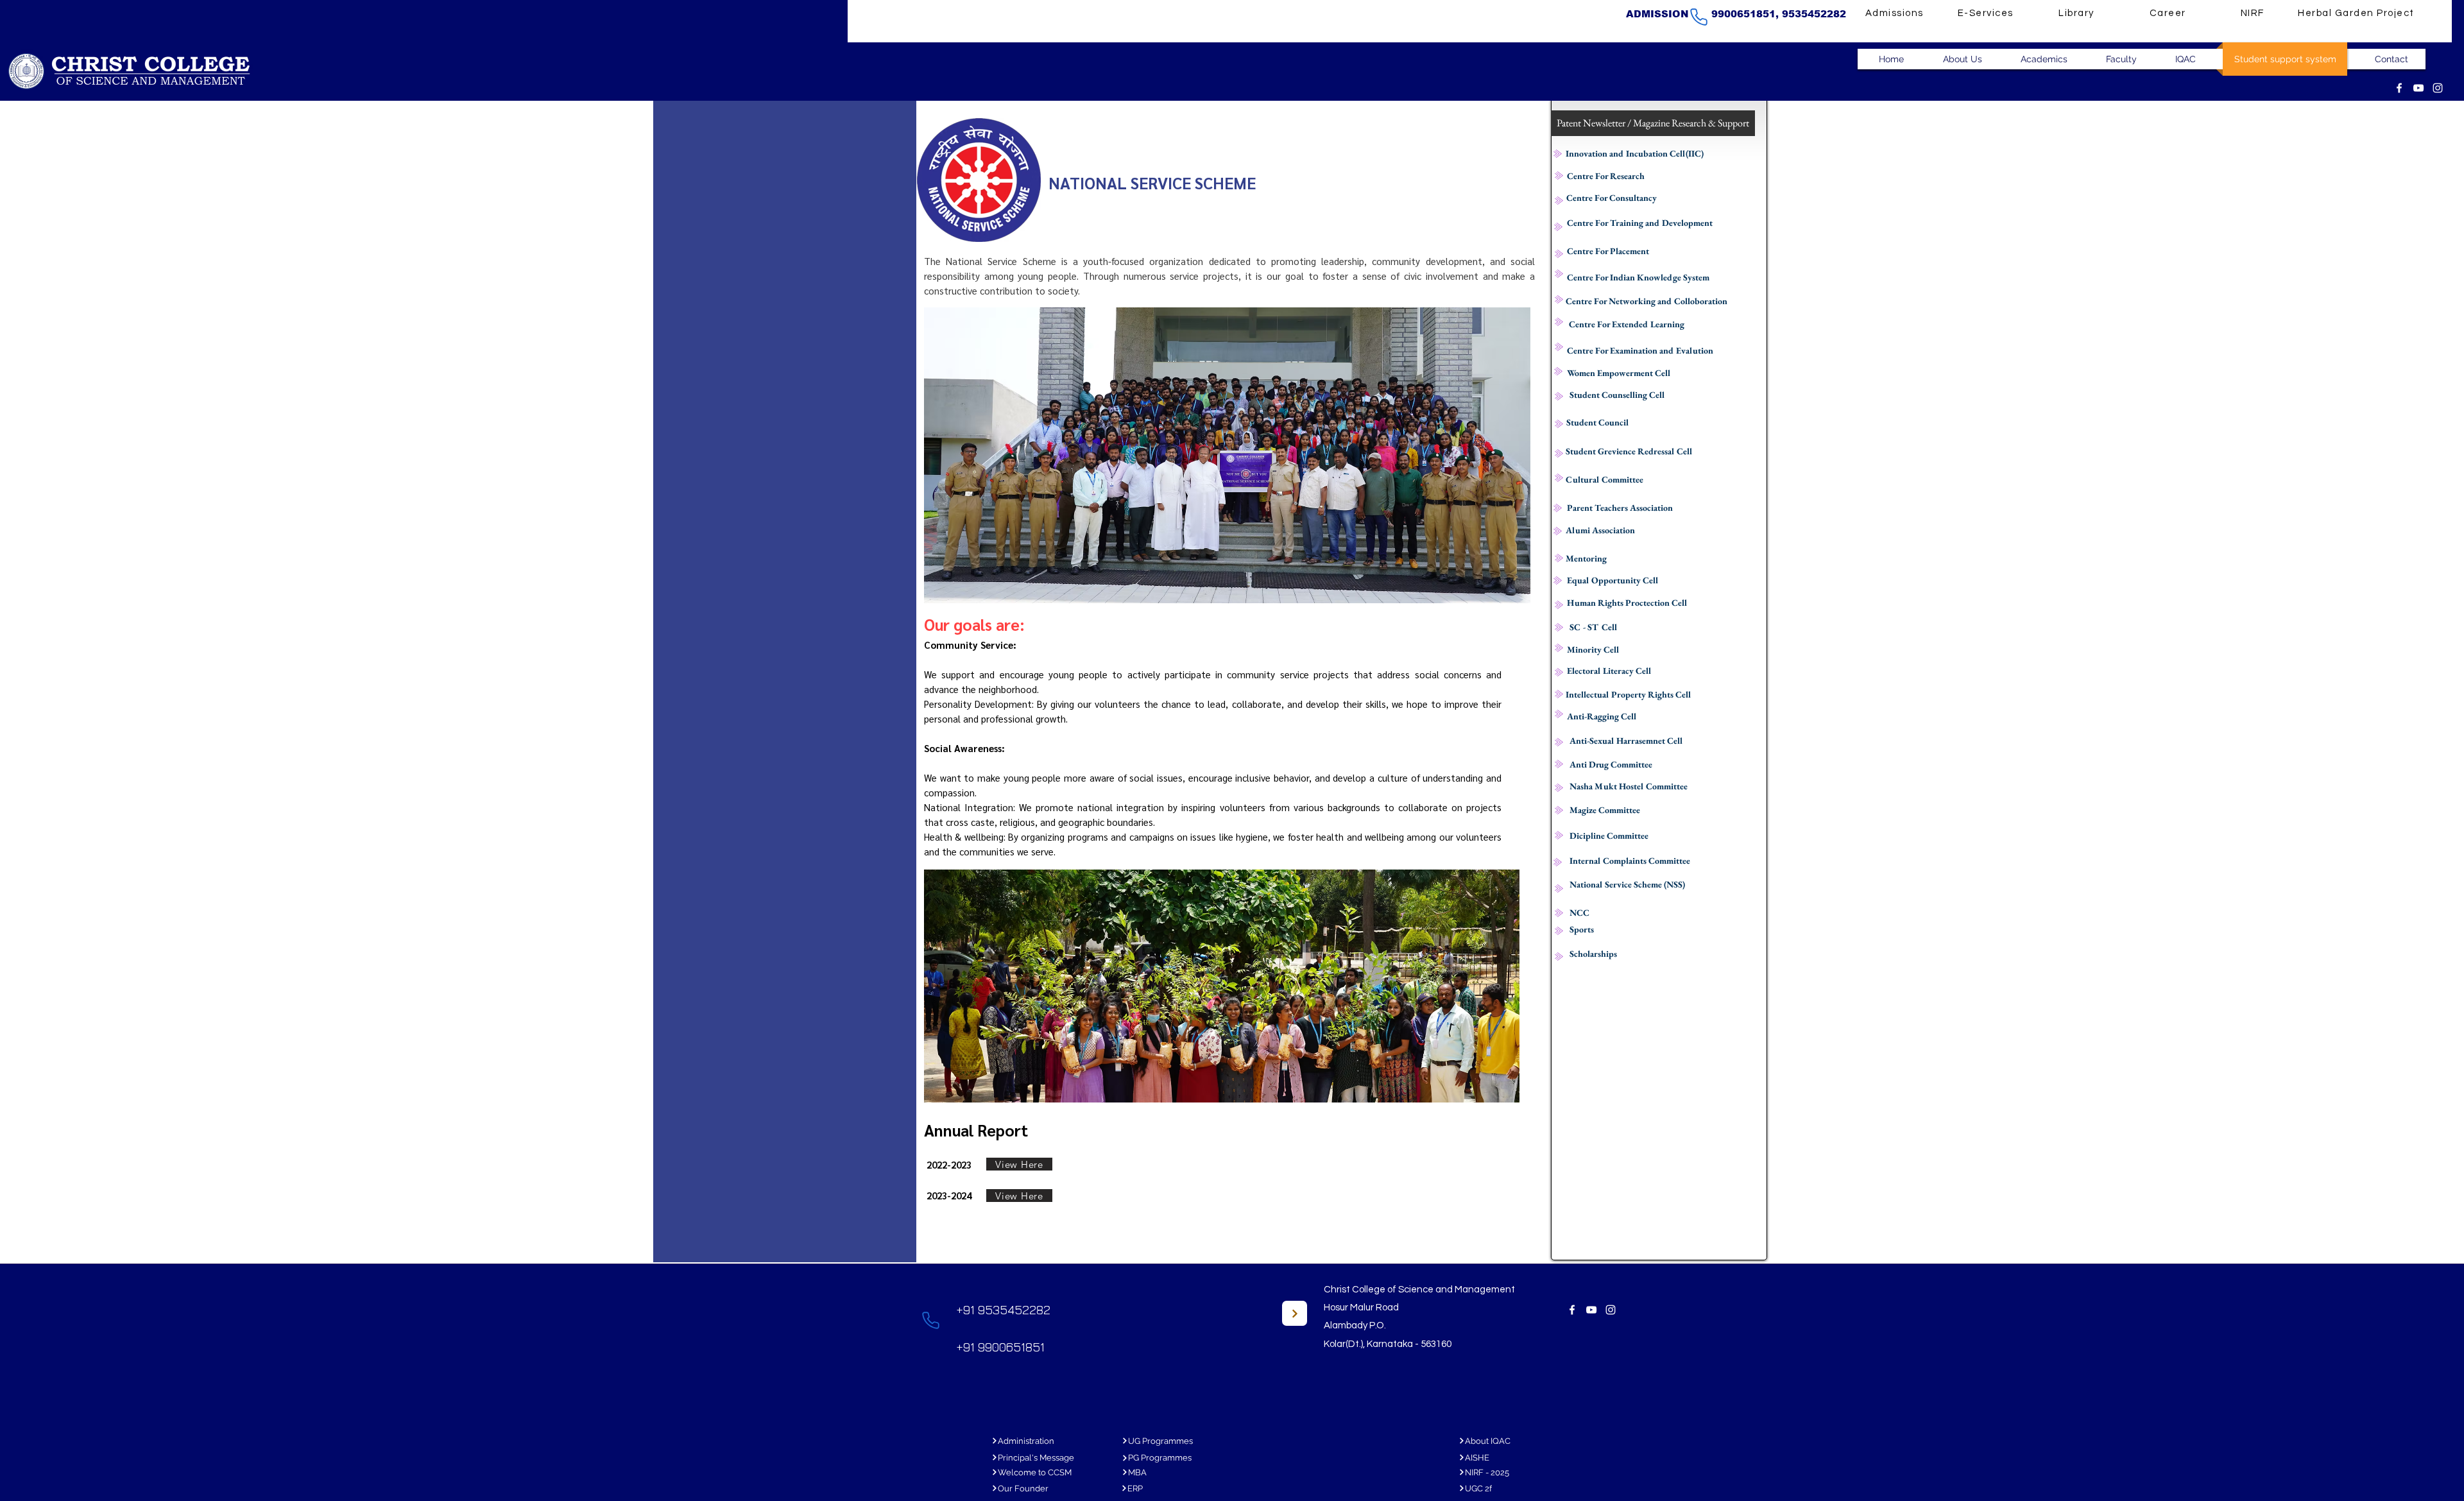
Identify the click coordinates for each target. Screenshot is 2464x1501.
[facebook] (2399, 88)
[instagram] (2438, 88)
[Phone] (1698, 17)
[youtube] (2418, 88)
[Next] (1295, 1313)
